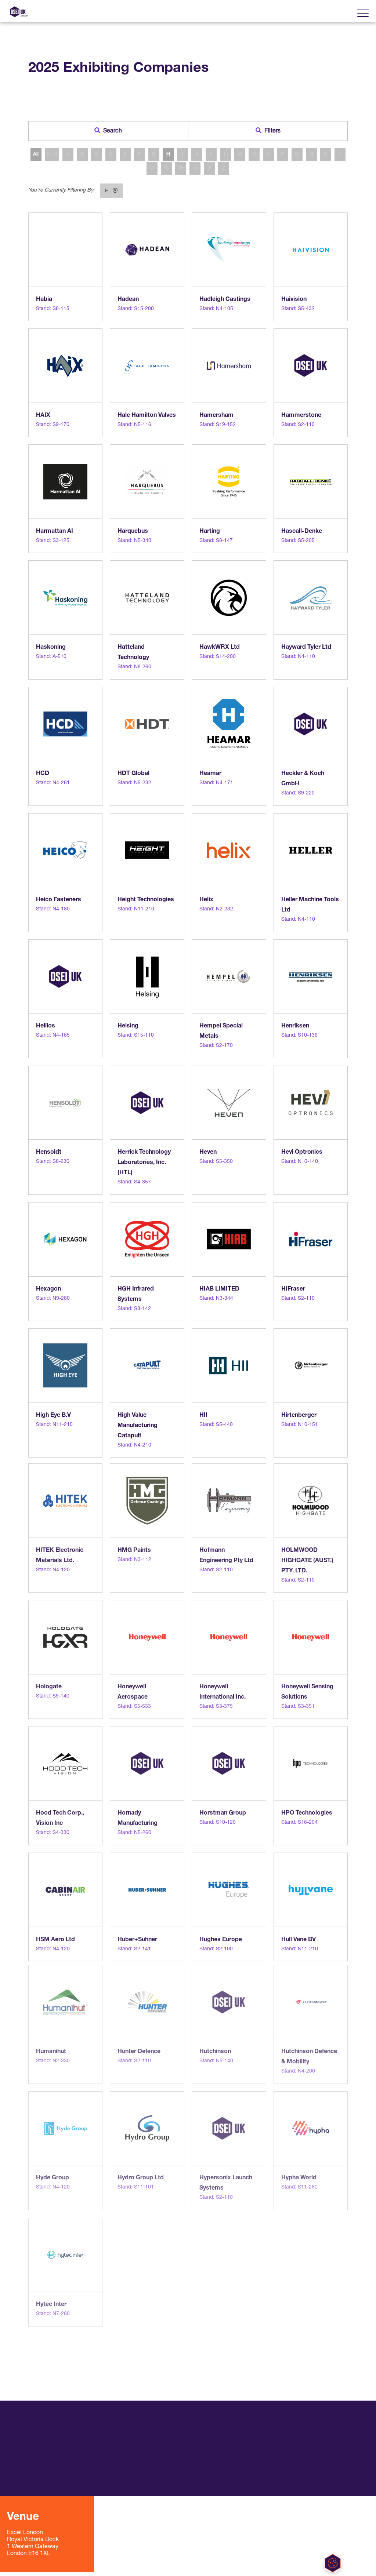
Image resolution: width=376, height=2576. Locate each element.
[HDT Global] (147, 724)
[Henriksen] (311, 977)
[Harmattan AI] (66, 482)
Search (113, 131)
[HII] (229, 1366)
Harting (210, 531)
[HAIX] (66, 366)
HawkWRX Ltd (220, 647)
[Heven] (229, 1103)
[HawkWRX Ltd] (229, 598)
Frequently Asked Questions (89, 2450)
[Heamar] (229, 724)
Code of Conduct (88, 2462)
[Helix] (229, 850)
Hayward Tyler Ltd (306, 647)
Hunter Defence (139, 2057)
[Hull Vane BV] (311, 1891)
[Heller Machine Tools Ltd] (311, 850)
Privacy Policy (85, 2487)
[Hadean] (147, 250)
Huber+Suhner (137, 1941)
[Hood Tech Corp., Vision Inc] (66, 1765)
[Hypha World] (311, 2134)
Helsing (128, 1026)
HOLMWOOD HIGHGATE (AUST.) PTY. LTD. (307, 1562)
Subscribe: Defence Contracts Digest (227, 2462)
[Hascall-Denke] (311, 482)
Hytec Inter (51, 2309)
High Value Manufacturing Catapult (138, 1426)
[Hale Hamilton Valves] (147, 366)
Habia (44, 299)
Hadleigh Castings (225, 299)
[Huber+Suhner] (147, 1891)
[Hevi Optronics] (311, 1103)
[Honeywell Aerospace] (147, 1639)
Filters (272, 131)
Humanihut (51, 2057)
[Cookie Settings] (333, 2563)
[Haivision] (311, 250)
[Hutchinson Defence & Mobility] (311, 2007)
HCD (43, 774)
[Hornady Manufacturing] (147, 1765)
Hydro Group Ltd (141, 2183)
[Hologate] (66, 1639)
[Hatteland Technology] (147, 598)
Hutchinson (215, 2057)
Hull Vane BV (299, 1941)
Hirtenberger (299, 1415)
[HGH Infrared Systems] (147, 1239)
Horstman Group (223, 1815)
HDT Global (133, 774)
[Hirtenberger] (311, 1366)
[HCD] (66, 724)
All (36, 154)
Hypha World (299, 2183)
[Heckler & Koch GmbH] (311, 724)
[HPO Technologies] (311, 1765)
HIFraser (293, 1289)
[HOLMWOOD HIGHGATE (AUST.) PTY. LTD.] (311, 1502)
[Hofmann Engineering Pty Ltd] (229, 1502)
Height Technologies (146, 900)
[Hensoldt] (66, 1103)
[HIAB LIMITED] (229, 1239)
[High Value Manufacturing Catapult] (147, 1366)
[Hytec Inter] (66, 2260)
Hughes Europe (221, 1941)
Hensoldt (49, 1152)
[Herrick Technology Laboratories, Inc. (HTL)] (147, 1103)
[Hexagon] (66, 1239)
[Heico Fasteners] (66, 850)
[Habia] (66, 250)
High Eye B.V (53, 1415)
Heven (208, 1152)
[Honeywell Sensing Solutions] (311, 1639)
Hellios (46, 1026)
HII (203, 1415)
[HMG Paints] (147, 1502)
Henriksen (295, 1026)
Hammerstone (301, 415)
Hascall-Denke (302, 531)
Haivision (294, 299)
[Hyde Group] (66, 2134)
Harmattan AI (55, 531)
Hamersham (216, 415)
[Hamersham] (229, 366)
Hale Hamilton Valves (147, 415)
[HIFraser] (311, 1239)
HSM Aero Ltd (55, 1941)
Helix (206, 900)
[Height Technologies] (147, 850)
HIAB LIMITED (219, 1289)
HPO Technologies (307, 1815)
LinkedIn (219, 2447)
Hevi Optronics (302, 1152)
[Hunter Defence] (147, 2007)
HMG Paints (134, 1552)
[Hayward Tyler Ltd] (311, 598)
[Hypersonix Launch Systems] (229, 2134)
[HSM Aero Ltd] (66, 1891)
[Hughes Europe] (229, 1891)
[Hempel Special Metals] (229, 977)
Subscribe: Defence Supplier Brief (228, 2483)
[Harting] (229, 482)
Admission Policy (88, 2497)
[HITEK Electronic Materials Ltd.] (66, 1502)
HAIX (43, 415)
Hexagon (48, 1289)
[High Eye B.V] (66, 1366)
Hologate (49, 1688)
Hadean (128, 299)
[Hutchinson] (229, 2007)
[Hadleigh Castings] (229, 250)
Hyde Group (53, 2183)
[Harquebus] (147, 482)
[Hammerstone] (311, 366)
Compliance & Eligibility (85, 2475)
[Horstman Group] (229, 1765)
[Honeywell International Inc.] (229, 1639)
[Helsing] (147, 977)
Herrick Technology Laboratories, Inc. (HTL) (144, 1163)
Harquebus (133, 531)
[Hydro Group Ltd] (147, 2134)
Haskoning (51, 647)
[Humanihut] (66, 2007)
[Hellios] (66, 977)
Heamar (210, 774)
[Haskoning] (66, 598)
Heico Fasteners (59, 900)
